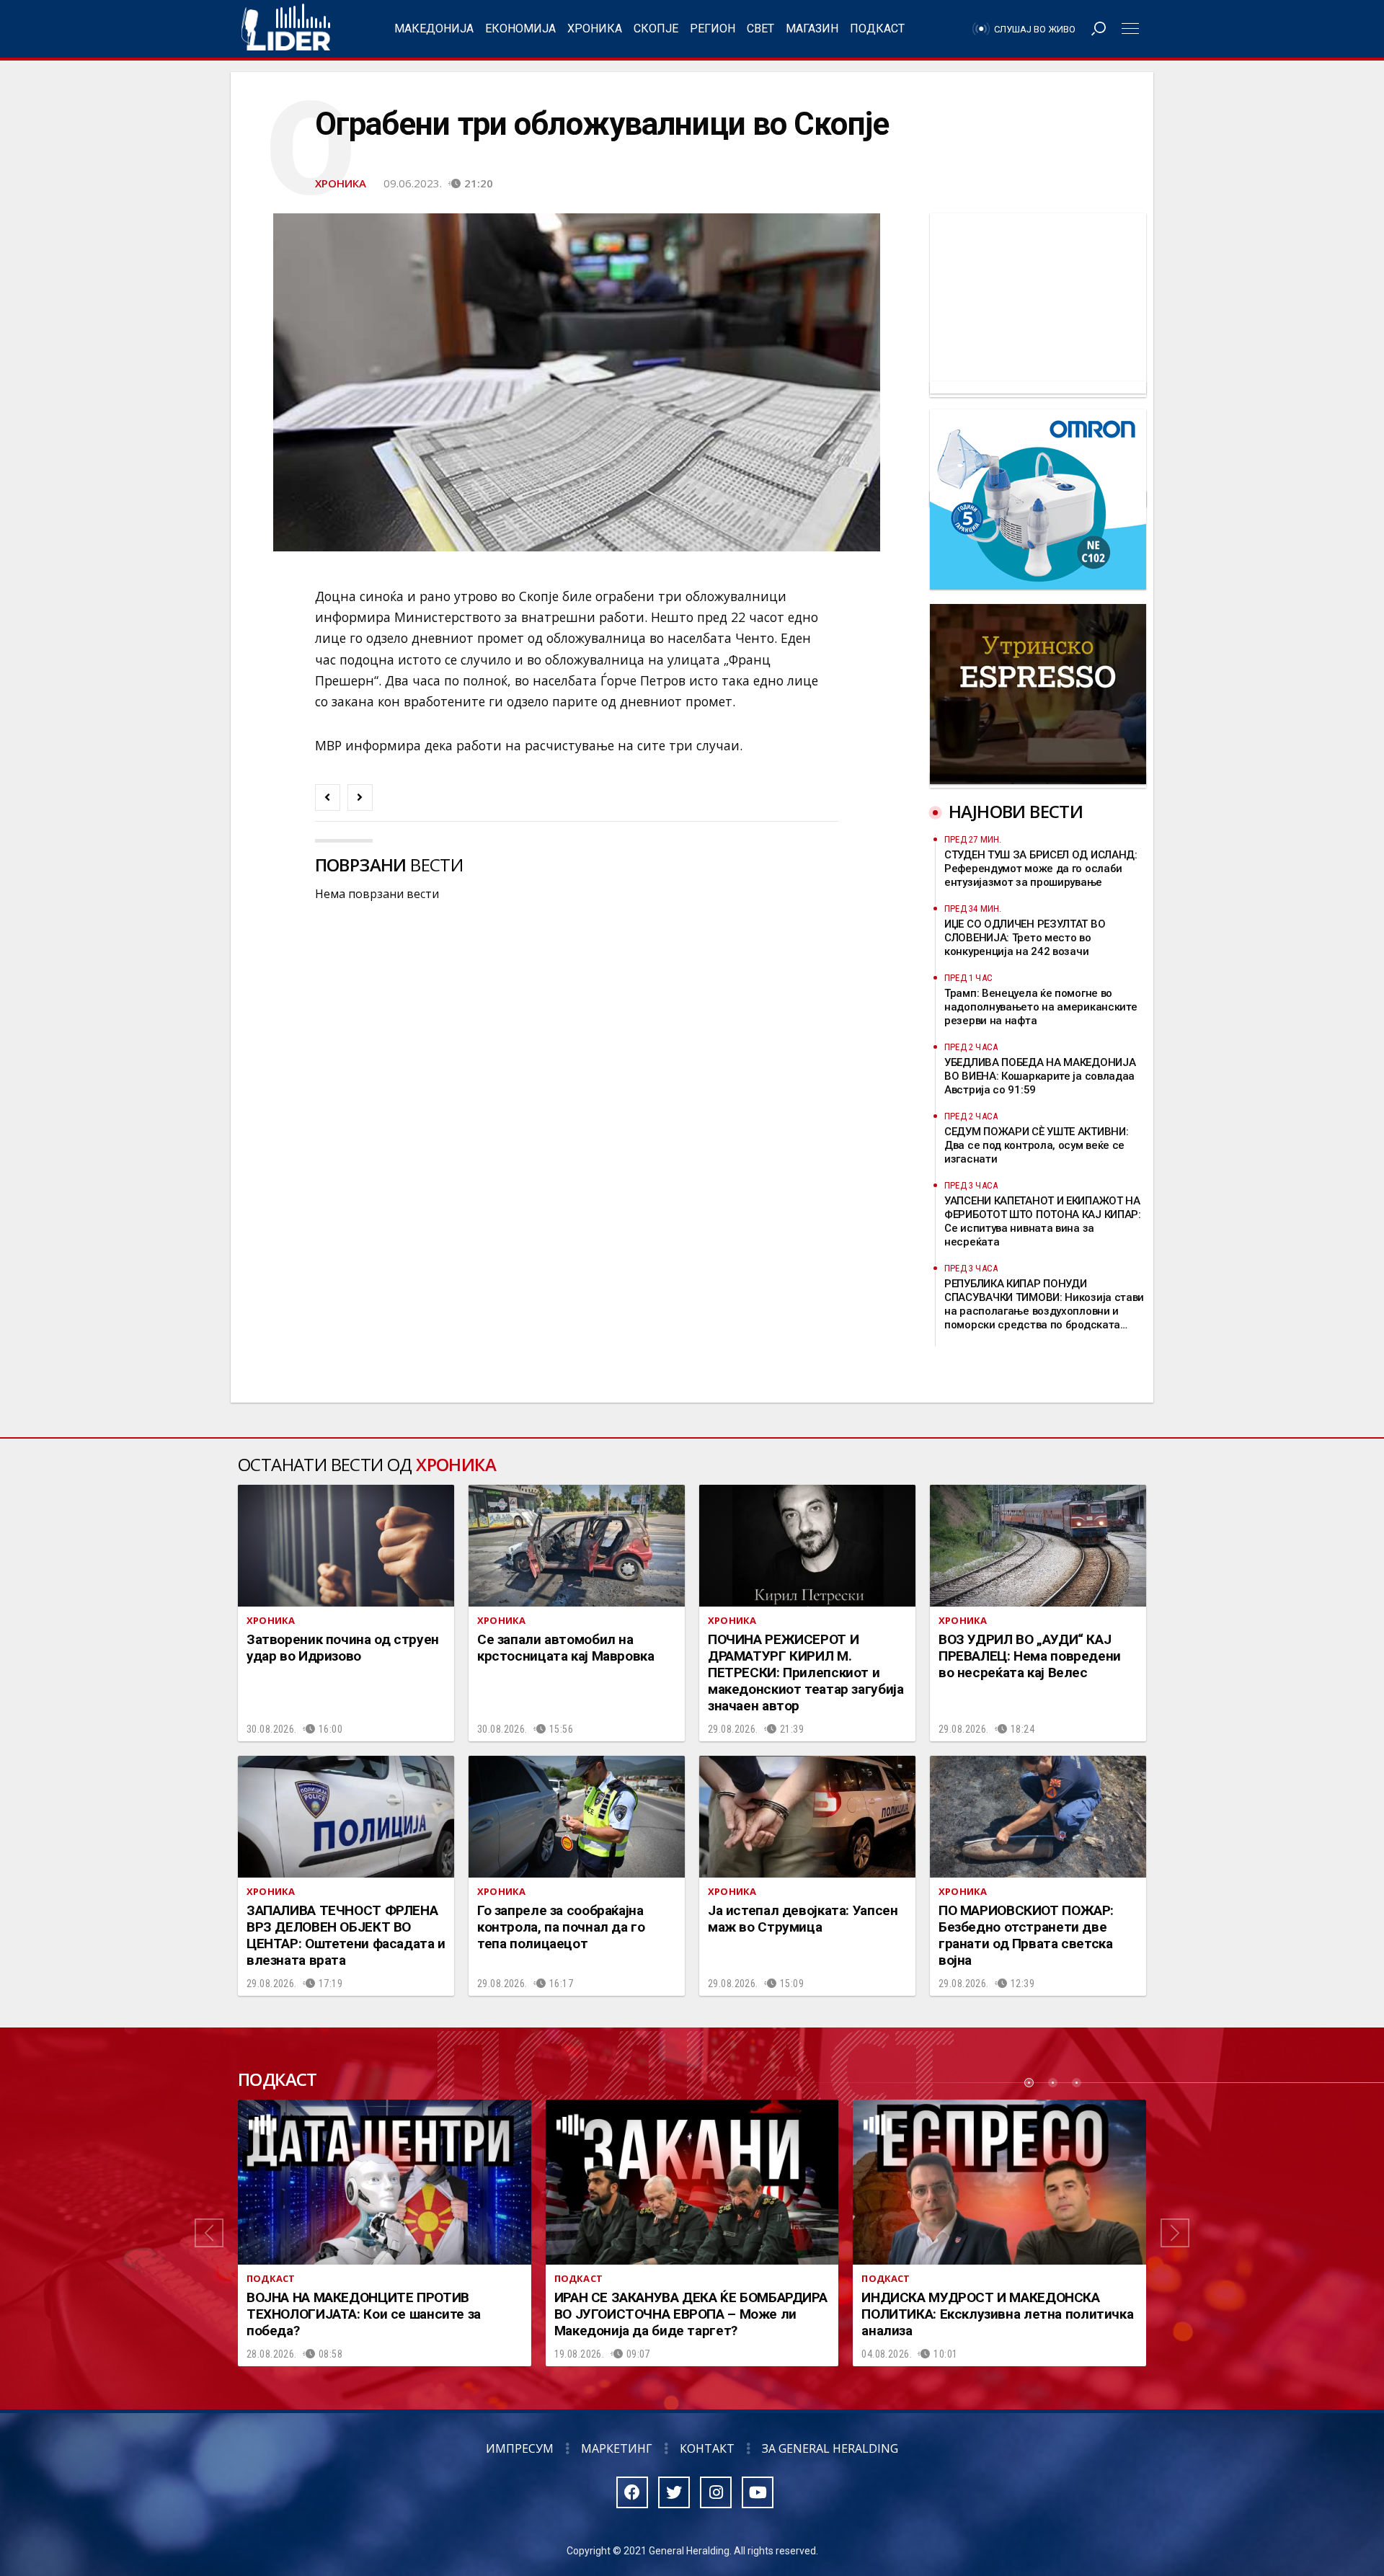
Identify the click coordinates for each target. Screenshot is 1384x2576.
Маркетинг (617, 2448)
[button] (209, 2233)
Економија (520, 28)
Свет (760, 28)
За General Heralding (830, 2448)
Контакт (707, 2448)
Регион (713, 28)
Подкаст (877, 28)
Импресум (520, 2448)
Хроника (595, 28)
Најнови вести (1016, 811)
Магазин (812, 28)
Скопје (656, 28)
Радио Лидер (286, 29)
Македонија (434, 28)
